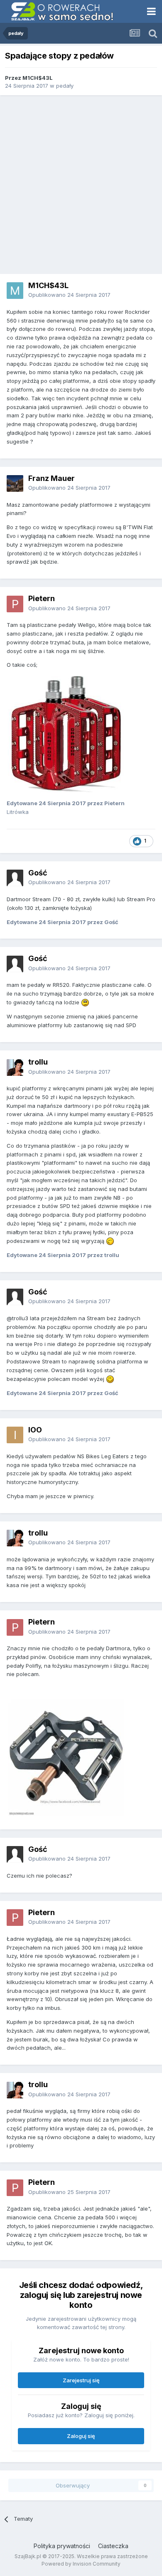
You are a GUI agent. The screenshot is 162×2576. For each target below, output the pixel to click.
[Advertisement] (81, 185)
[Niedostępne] (66, 734)
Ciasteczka (113, 2546)
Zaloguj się (81, 2436)
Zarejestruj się (81, 2380)
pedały (65, 86)
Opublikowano (69, 295)
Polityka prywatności (62, 2546)
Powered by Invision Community (81, 2564)
